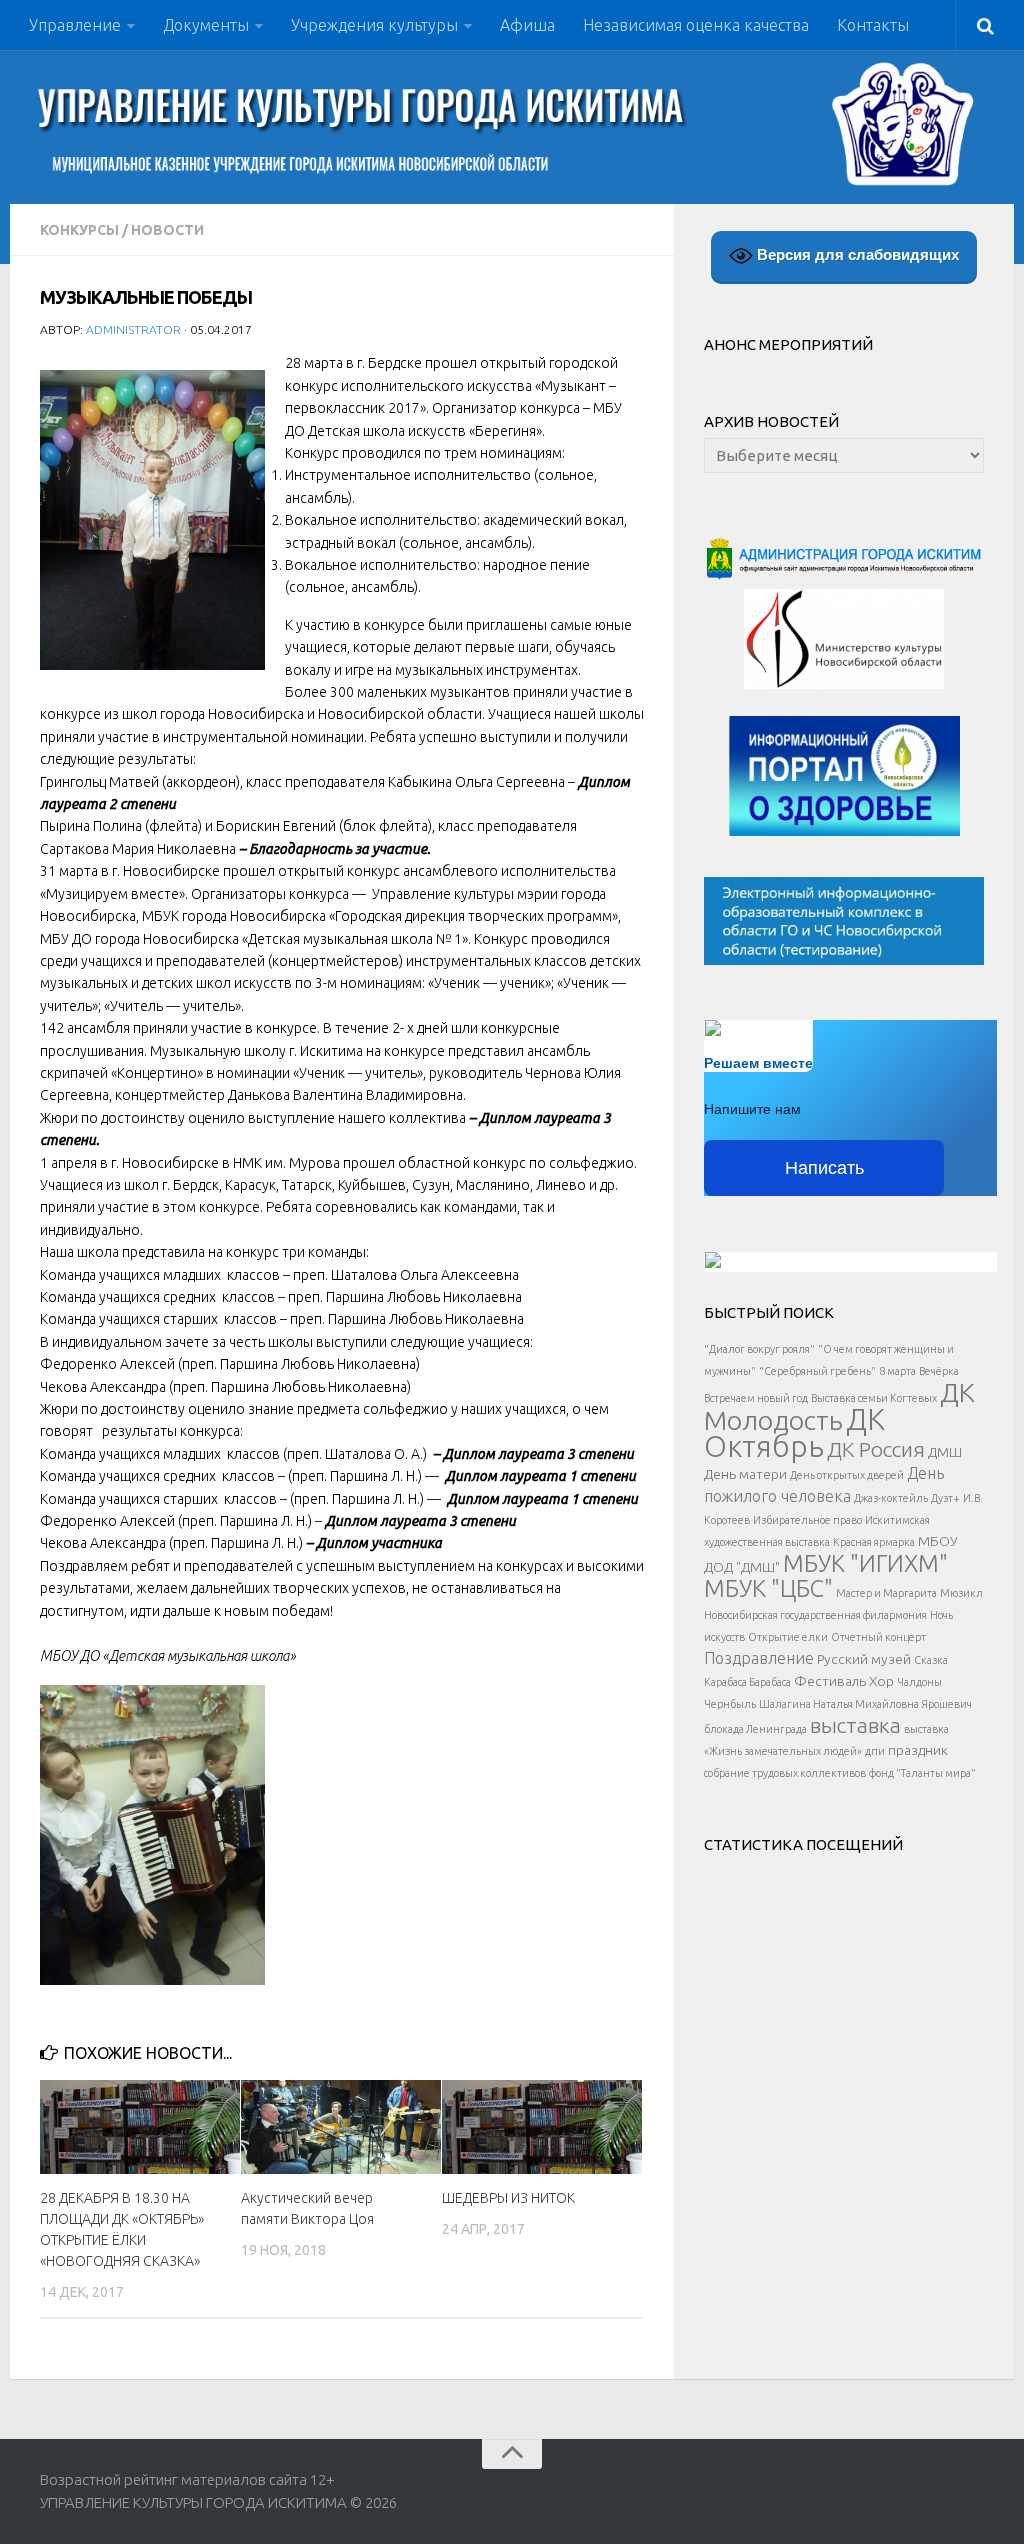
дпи (875, 1751)
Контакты (873, 25)
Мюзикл (961, 1593)
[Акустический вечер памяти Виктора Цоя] (341, 2127)
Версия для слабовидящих (856, 254)
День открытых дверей (847, 1475)
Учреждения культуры (374, 25)
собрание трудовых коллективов (785, 1773)
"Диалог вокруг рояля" (759, 1349)
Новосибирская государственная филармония (815, 1615)
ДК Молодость (839, 1406)
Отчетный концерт (878, 1637)
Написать (824, 1168)
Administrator (133, 329)
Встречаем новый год (756, 1398)
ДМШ (945, 1452)
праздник (918, 1750)
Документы (206, 25)
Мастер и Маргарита (886, 1593)
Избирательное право (807, 1520)
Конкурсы (79, 230)
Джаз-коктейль (891, 1498)
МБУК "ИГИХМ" (865, 1563)
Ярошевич (947, 1704)
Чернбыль (730, 1704)
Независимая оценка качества (696, 25)
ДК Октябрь (794, 1433)
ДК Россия (876, 1449)
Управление (75, 25)
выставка (855, 1725)
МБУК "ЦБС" (768, 1588)
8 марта (897, 1371)
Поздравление (759, 1658)
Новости (167, 230)
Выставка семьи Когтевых (874, 1398)
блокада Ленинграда (755, 1729)
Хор (881, 1681)
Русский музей (864, 1659)
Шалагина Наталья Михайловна (839, 1704)
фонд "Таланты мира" (922, 1773)
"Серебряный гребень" (817, 1371)
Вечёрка (939, 1371)
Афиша (527, 25)
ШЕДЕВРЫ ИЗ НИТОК (508, 2198)
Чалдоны (919, 1682)
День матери (745, 1474)
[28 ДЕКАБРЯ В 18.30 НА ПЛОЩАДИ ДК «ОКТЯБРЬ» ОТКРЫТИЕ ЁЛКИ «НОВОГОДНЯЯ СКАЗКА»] (140, 2127)
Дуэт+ (945, 1498)
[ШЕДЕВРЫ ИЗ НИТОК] (542, 2127)
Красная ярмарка (874, 1542)
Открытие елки (788, 1637)
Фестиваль (830, 1681)
